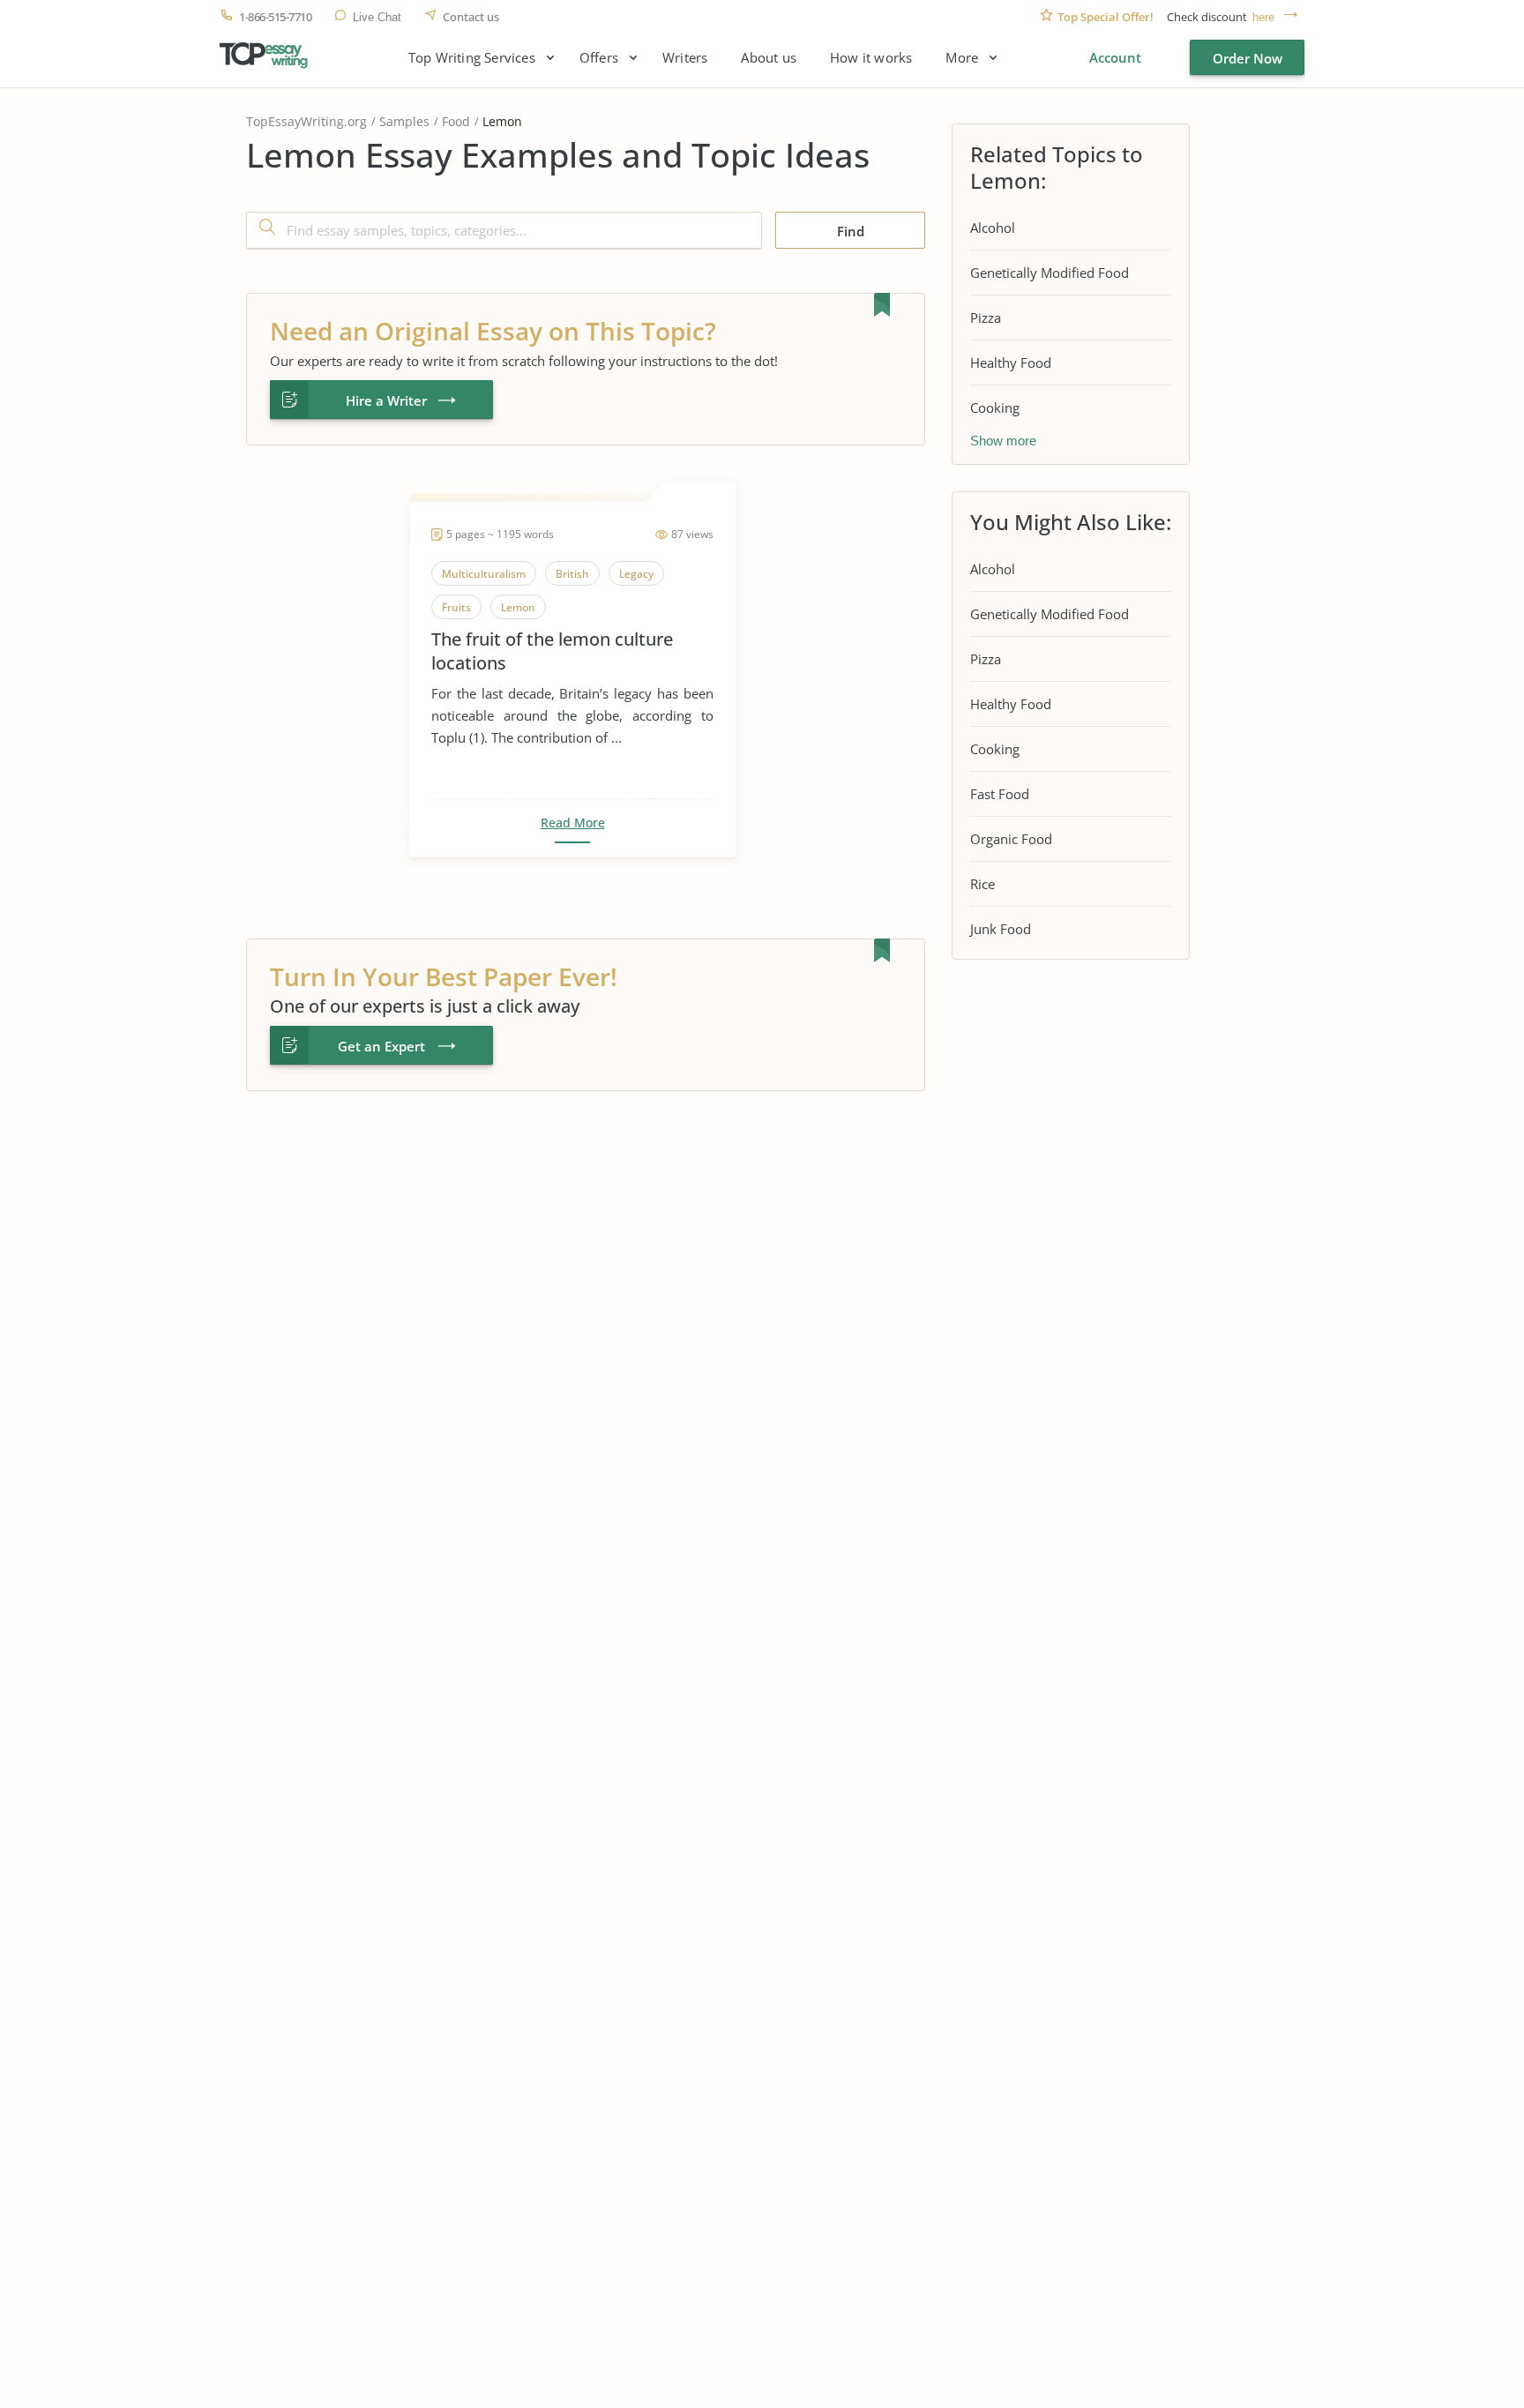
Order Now (1248, 58)
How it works (871, 58)
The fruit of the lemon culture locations (552, 651)
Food (456, 121)
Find (851, 231)
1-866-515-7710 (275, 17)
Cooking (995, 408)
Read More (573, 823)
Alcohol (993, 228)
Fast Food (1000, 794)
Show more (1003, 441)
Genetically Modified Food (1050, 273)
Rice (982, 884)
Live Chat (377, 17)
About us (769, 58)
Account (1115, 57)
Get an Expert (381, 1046)
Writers (685, 58)
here (1263, 17)
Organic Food (1011, 839)
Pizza (986, 318)
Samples (404, 121)
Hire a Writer (386, 400)
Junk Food (1001, 929)
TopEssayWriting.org (306, 121)
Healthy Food (1011, 363)
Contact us (471, 17)
